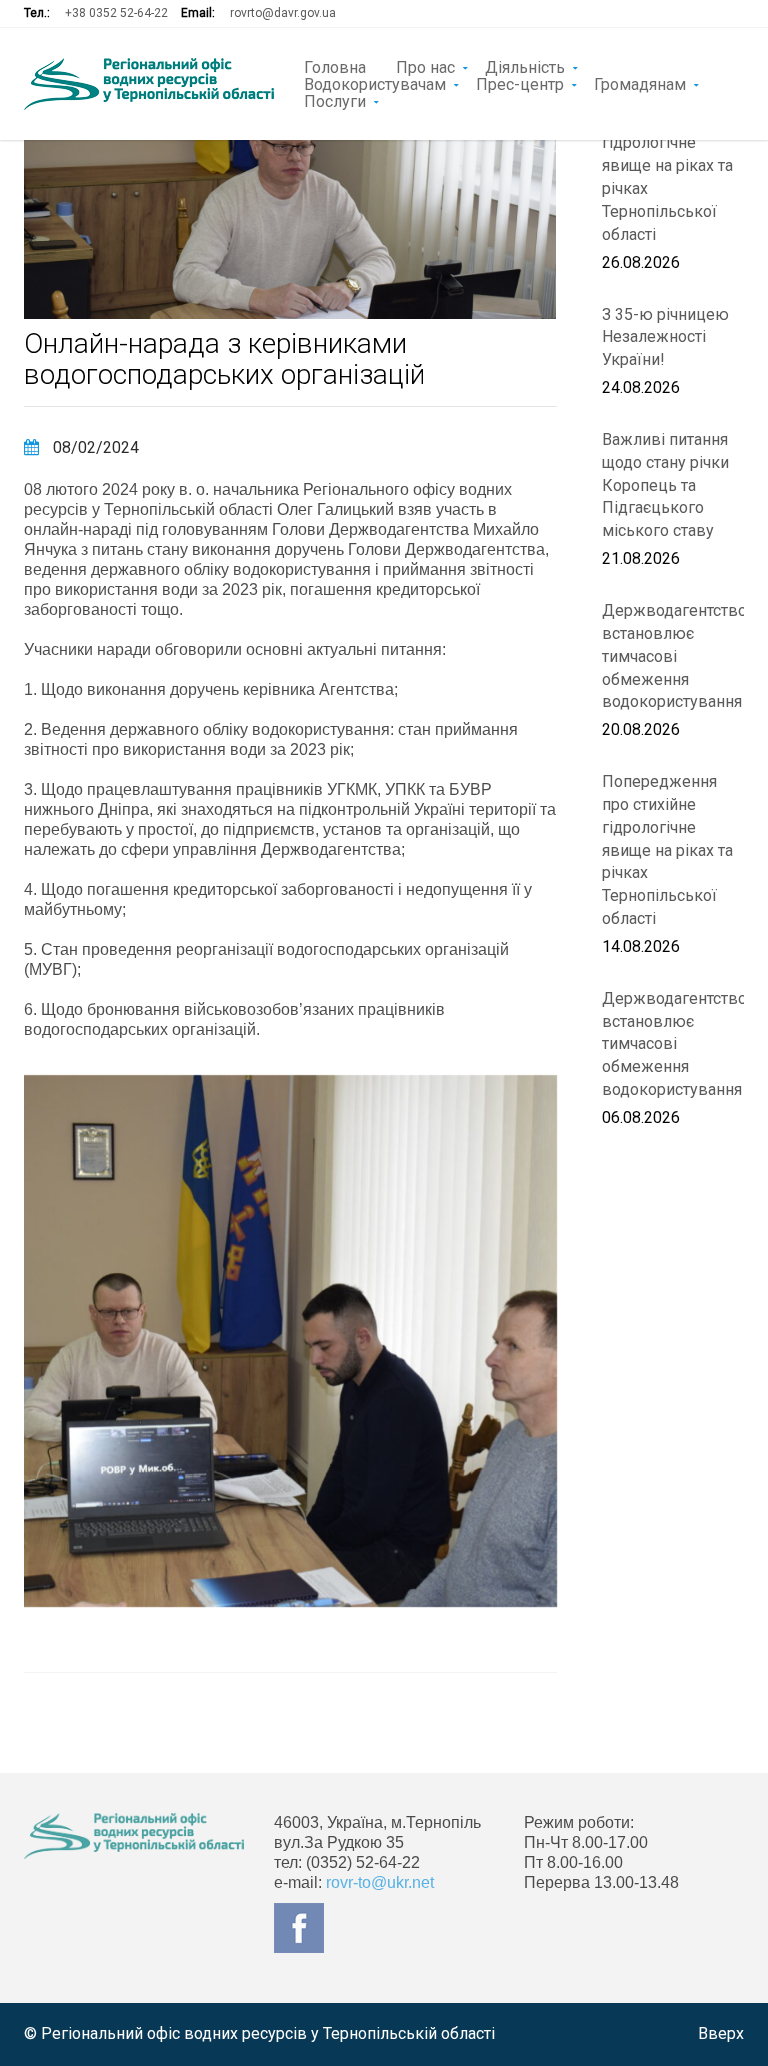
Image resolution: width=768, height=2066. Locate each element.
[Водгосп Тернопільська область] (149, 84)
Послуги (335, 100)
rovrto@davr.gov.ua (283, 13)
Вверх (721, 2033)
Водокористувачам (375, 83)
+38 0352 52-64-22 (116, 13)
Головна (335, 66)
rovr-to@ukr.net (380, 1882)
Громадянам (640, 83)
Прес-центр (520, 83)
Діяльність (525, 66)
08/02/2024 (94, 447)
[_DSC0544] (290, 1341)
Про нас (425, 66)
